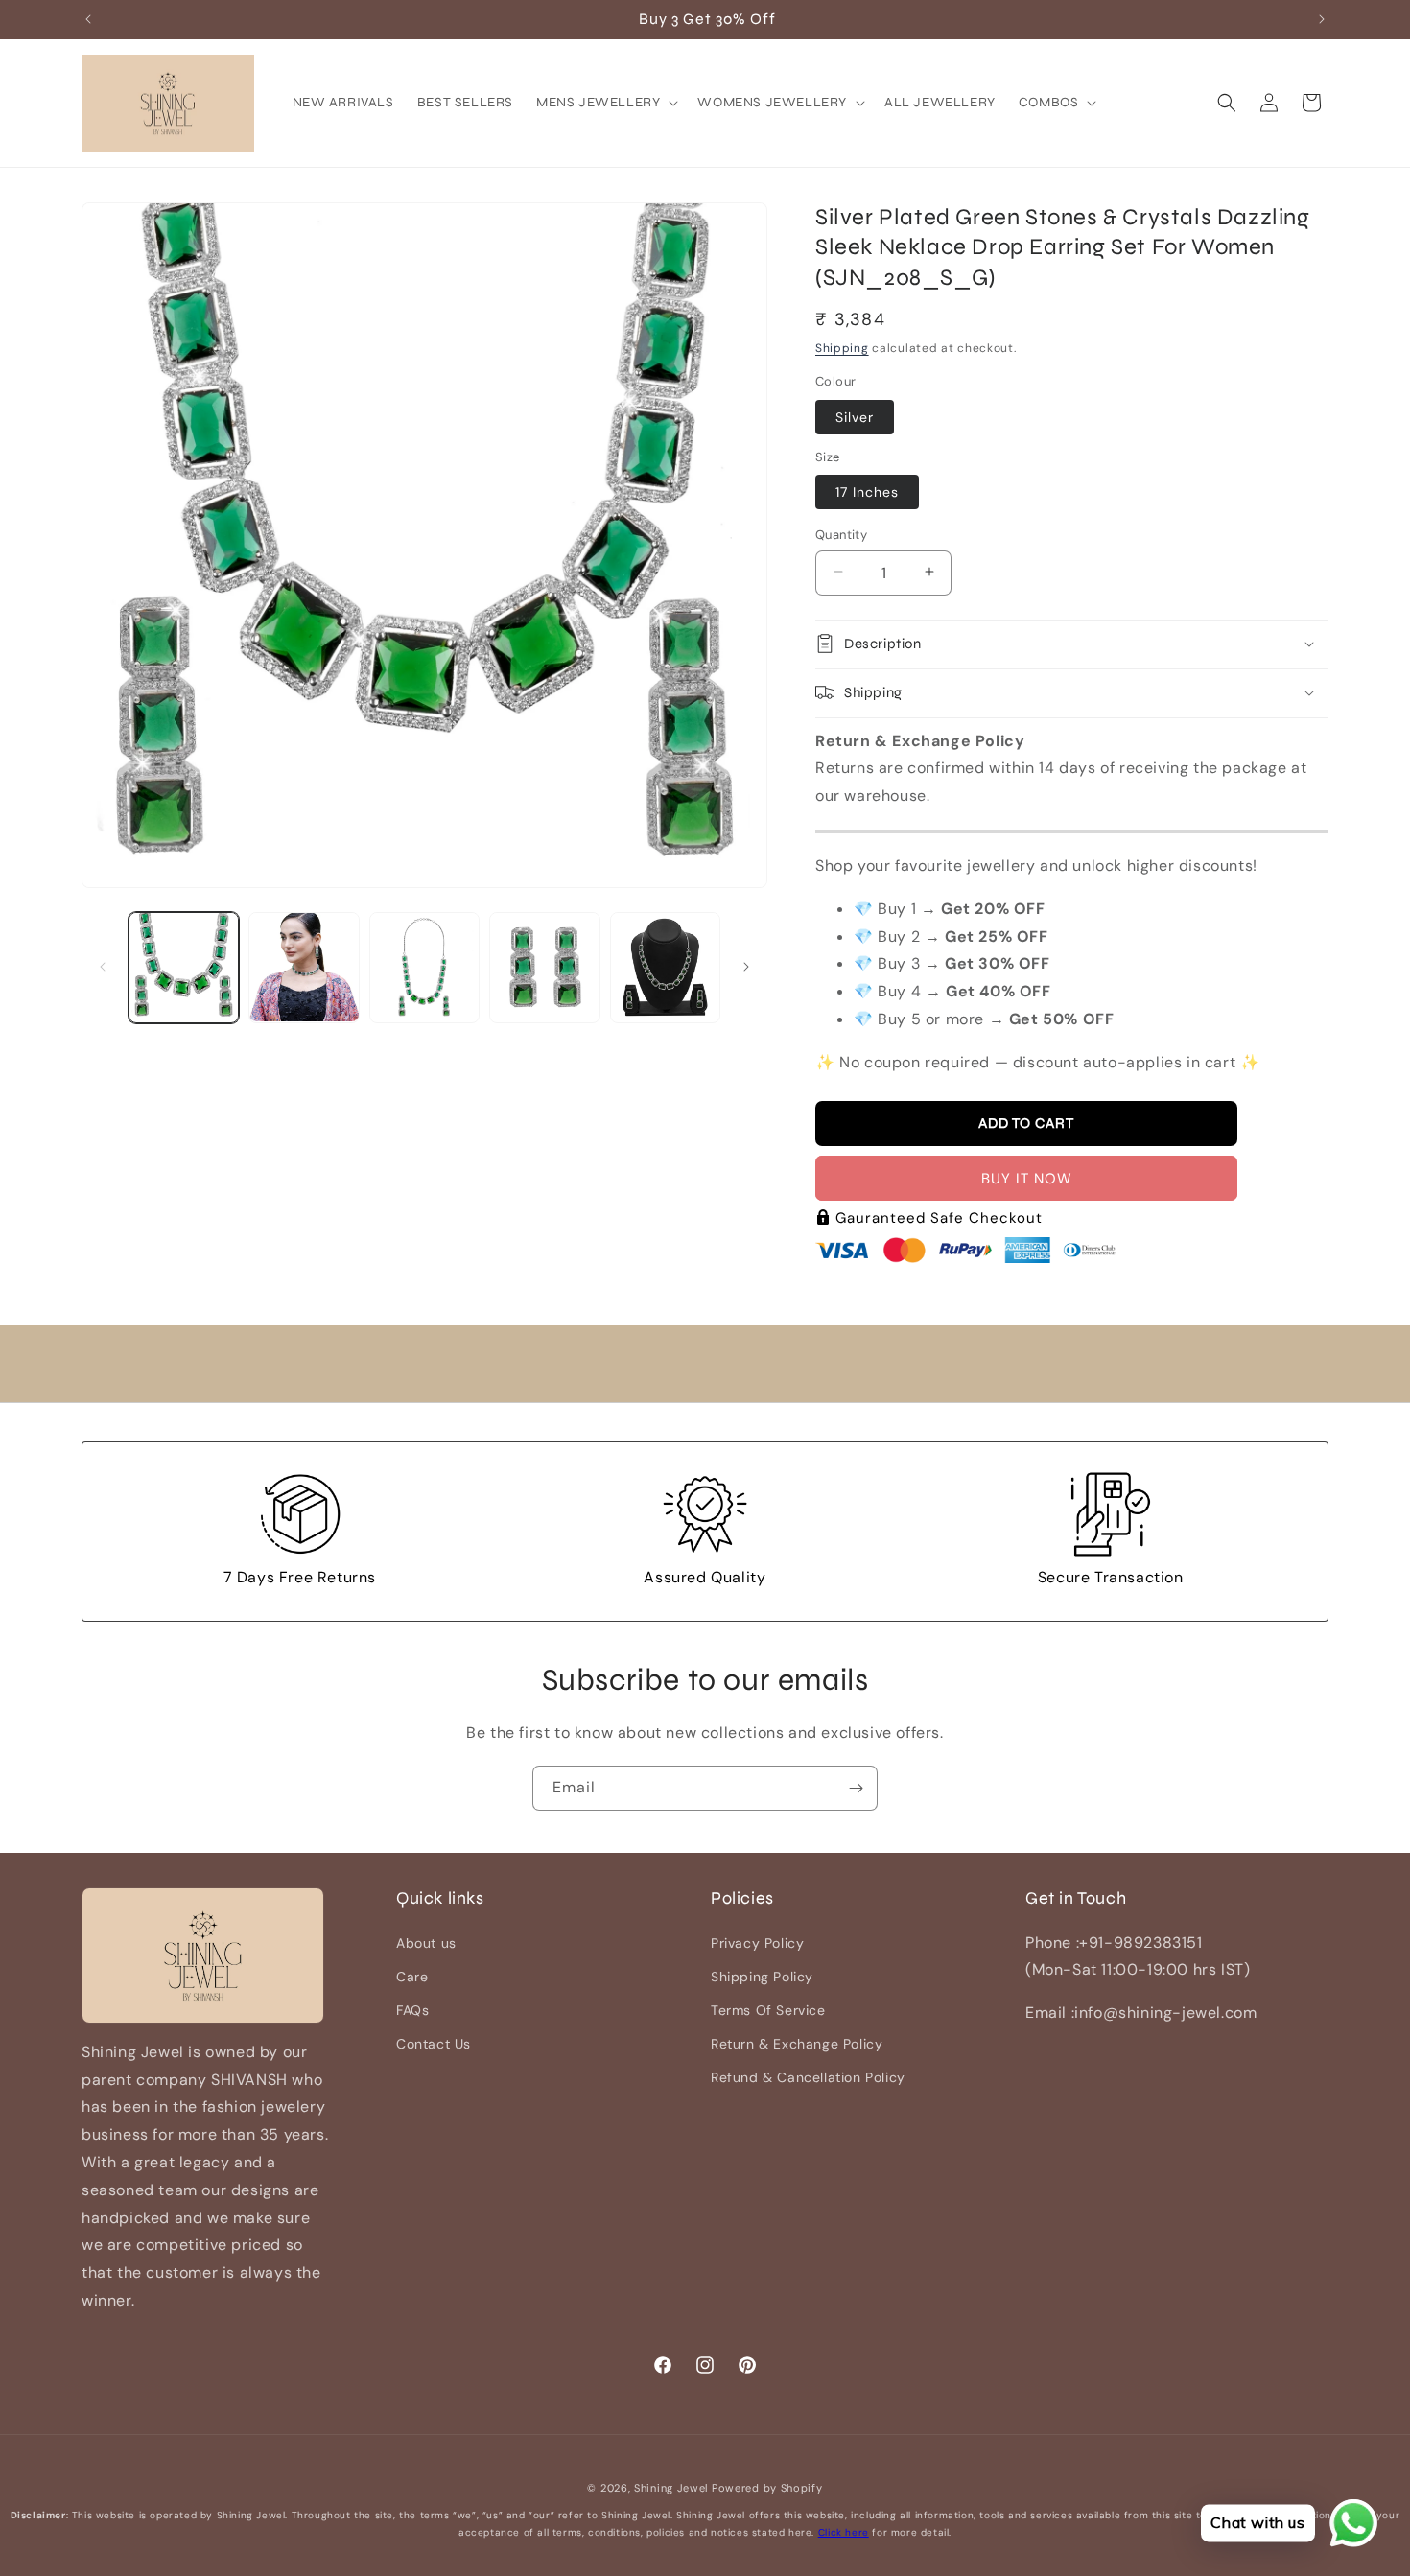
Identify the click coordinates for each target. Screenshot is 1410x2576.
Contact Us (434, 2044)
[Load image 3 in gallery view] (424, 967)
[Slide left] (103, 967)
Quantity (841, 534)
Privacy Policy (757, 1943)
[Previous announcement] (88, 19)
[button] (605, 103)
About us (426, 1943)
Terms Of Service (768, 2010)
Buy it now (1027, 1178)
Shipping (842, 347)
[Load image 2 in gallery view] (304, 967)
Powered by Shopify (767, 2488)
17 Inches (867, 491)
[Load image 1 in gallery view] (184, 967)
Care (412, 1977)
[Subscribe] (856, 1788)
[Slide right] (746, 967)
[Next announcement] (1322, 19)
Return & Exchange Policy (797, 2044)
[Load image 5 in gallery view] (665, 967)
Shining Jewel (671, 2488)
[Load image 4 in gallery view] (544, 967)
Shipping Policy (762, 1977)
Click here (844, 2532)
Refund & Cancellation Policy (808, 2078)
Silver (855, 416)
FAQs (412, 2010)
